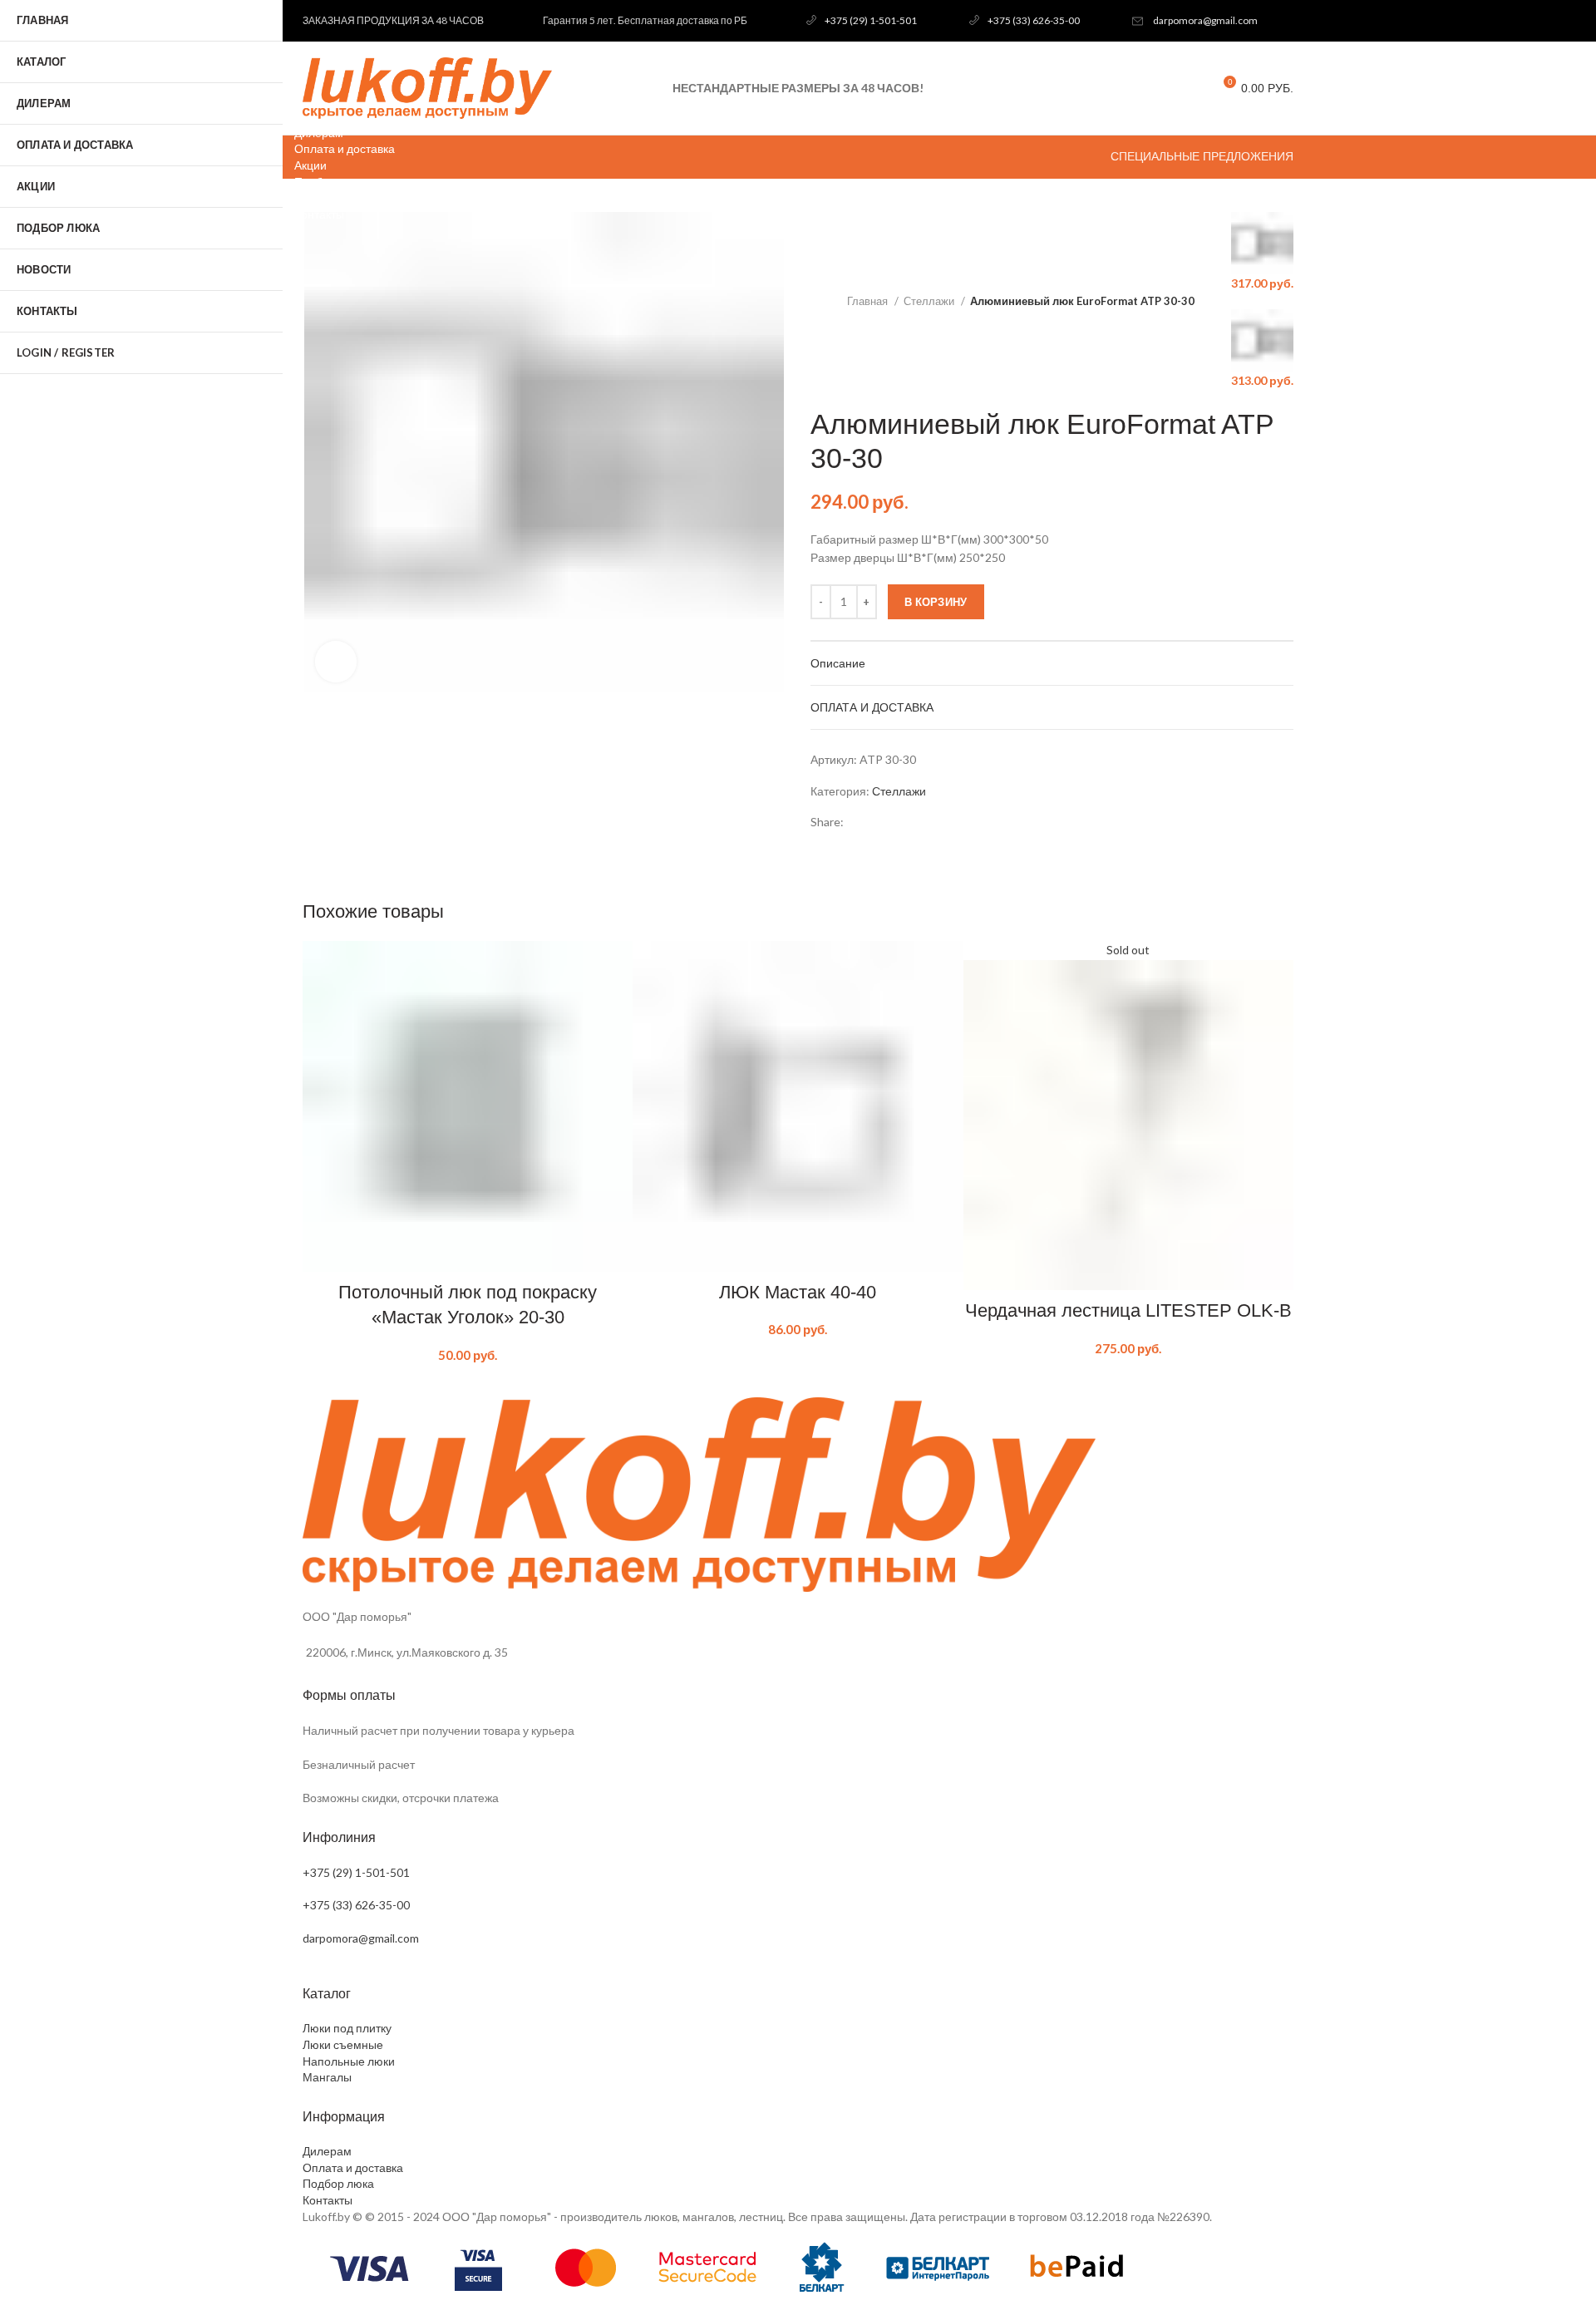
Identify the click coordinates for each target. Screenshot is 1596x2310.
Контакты (328, 2200)
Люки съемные (343, 2044)
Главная (869, 301)
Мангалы (327, 2077)
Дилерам (327, 2151)
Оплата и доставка (353, 2167)
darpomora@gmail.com (1205, 20)
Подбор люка (338, 2183)
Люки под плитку (347, 2028)
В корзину (936, 602)
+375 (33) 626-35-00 (1034, 20)
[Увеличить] (336, 662)
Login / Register (66, 352)
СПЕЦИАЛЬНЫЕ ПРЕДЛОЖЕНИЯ (1202, 156)
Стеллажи (930, 301)
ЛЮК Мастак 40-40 (798, 1292)
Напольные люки (349, 2061)
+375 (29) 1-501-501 (871, 20)
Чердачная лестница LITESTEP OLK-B (1128, 1310)
